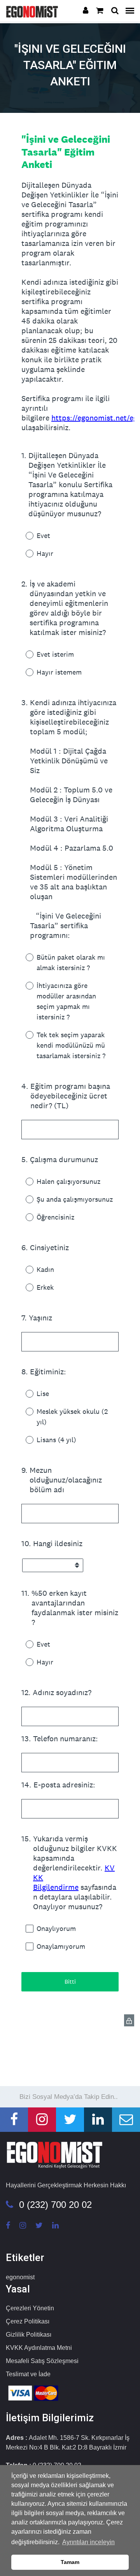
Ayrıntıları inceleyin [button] (88, 2542)
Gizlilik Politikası (29, 2335)
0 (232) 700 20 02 (55, 2205)
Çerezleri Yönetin (30, 2308)
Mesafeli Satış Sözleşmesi (42, 2361)
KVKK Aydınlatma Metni (39, 2348)
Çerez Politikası (28, 2321)
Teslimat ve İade (28, 2374)
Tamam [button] (70, 2562)
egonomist (20, 2277)
